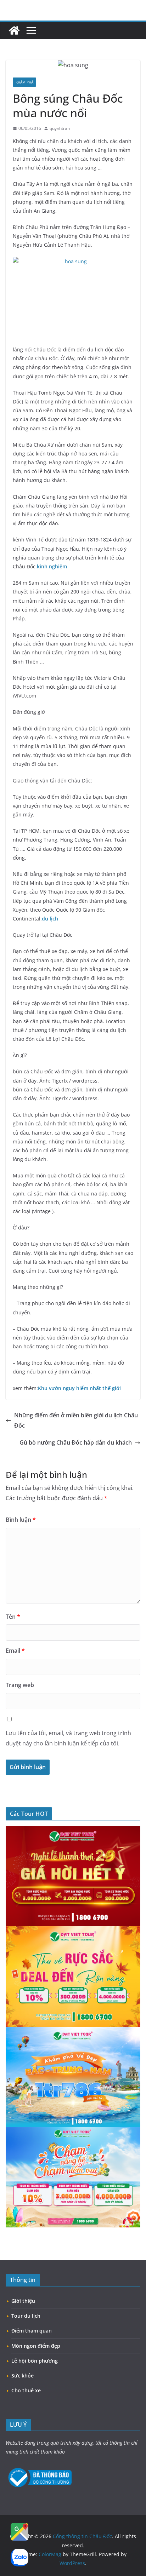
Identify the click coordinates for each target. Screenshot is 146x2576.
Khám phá (24, 82)
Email (15, 1651)
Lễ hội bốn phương (35, 2361)
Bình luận (21, 1520)
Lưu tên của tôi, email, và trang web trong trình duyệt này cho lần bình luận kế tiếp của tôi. (68, 1738)
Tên (13, 1617)
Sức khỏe (23, 2376)
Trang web (20, 1685)
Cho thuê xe (26, 2390)
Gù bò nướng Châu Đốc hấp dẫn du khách (76, 1442)
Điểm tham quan (32, 2331)
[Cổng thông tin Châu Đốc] (14, 30)
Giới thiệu (23, 2301)
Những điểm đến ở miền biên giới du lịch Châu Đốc (76, 1420)
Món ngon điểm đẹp (36, 2346)
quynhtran (60, 128)
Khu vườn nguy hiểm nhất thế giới (79, 1388)
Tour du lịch (26, 2316)
